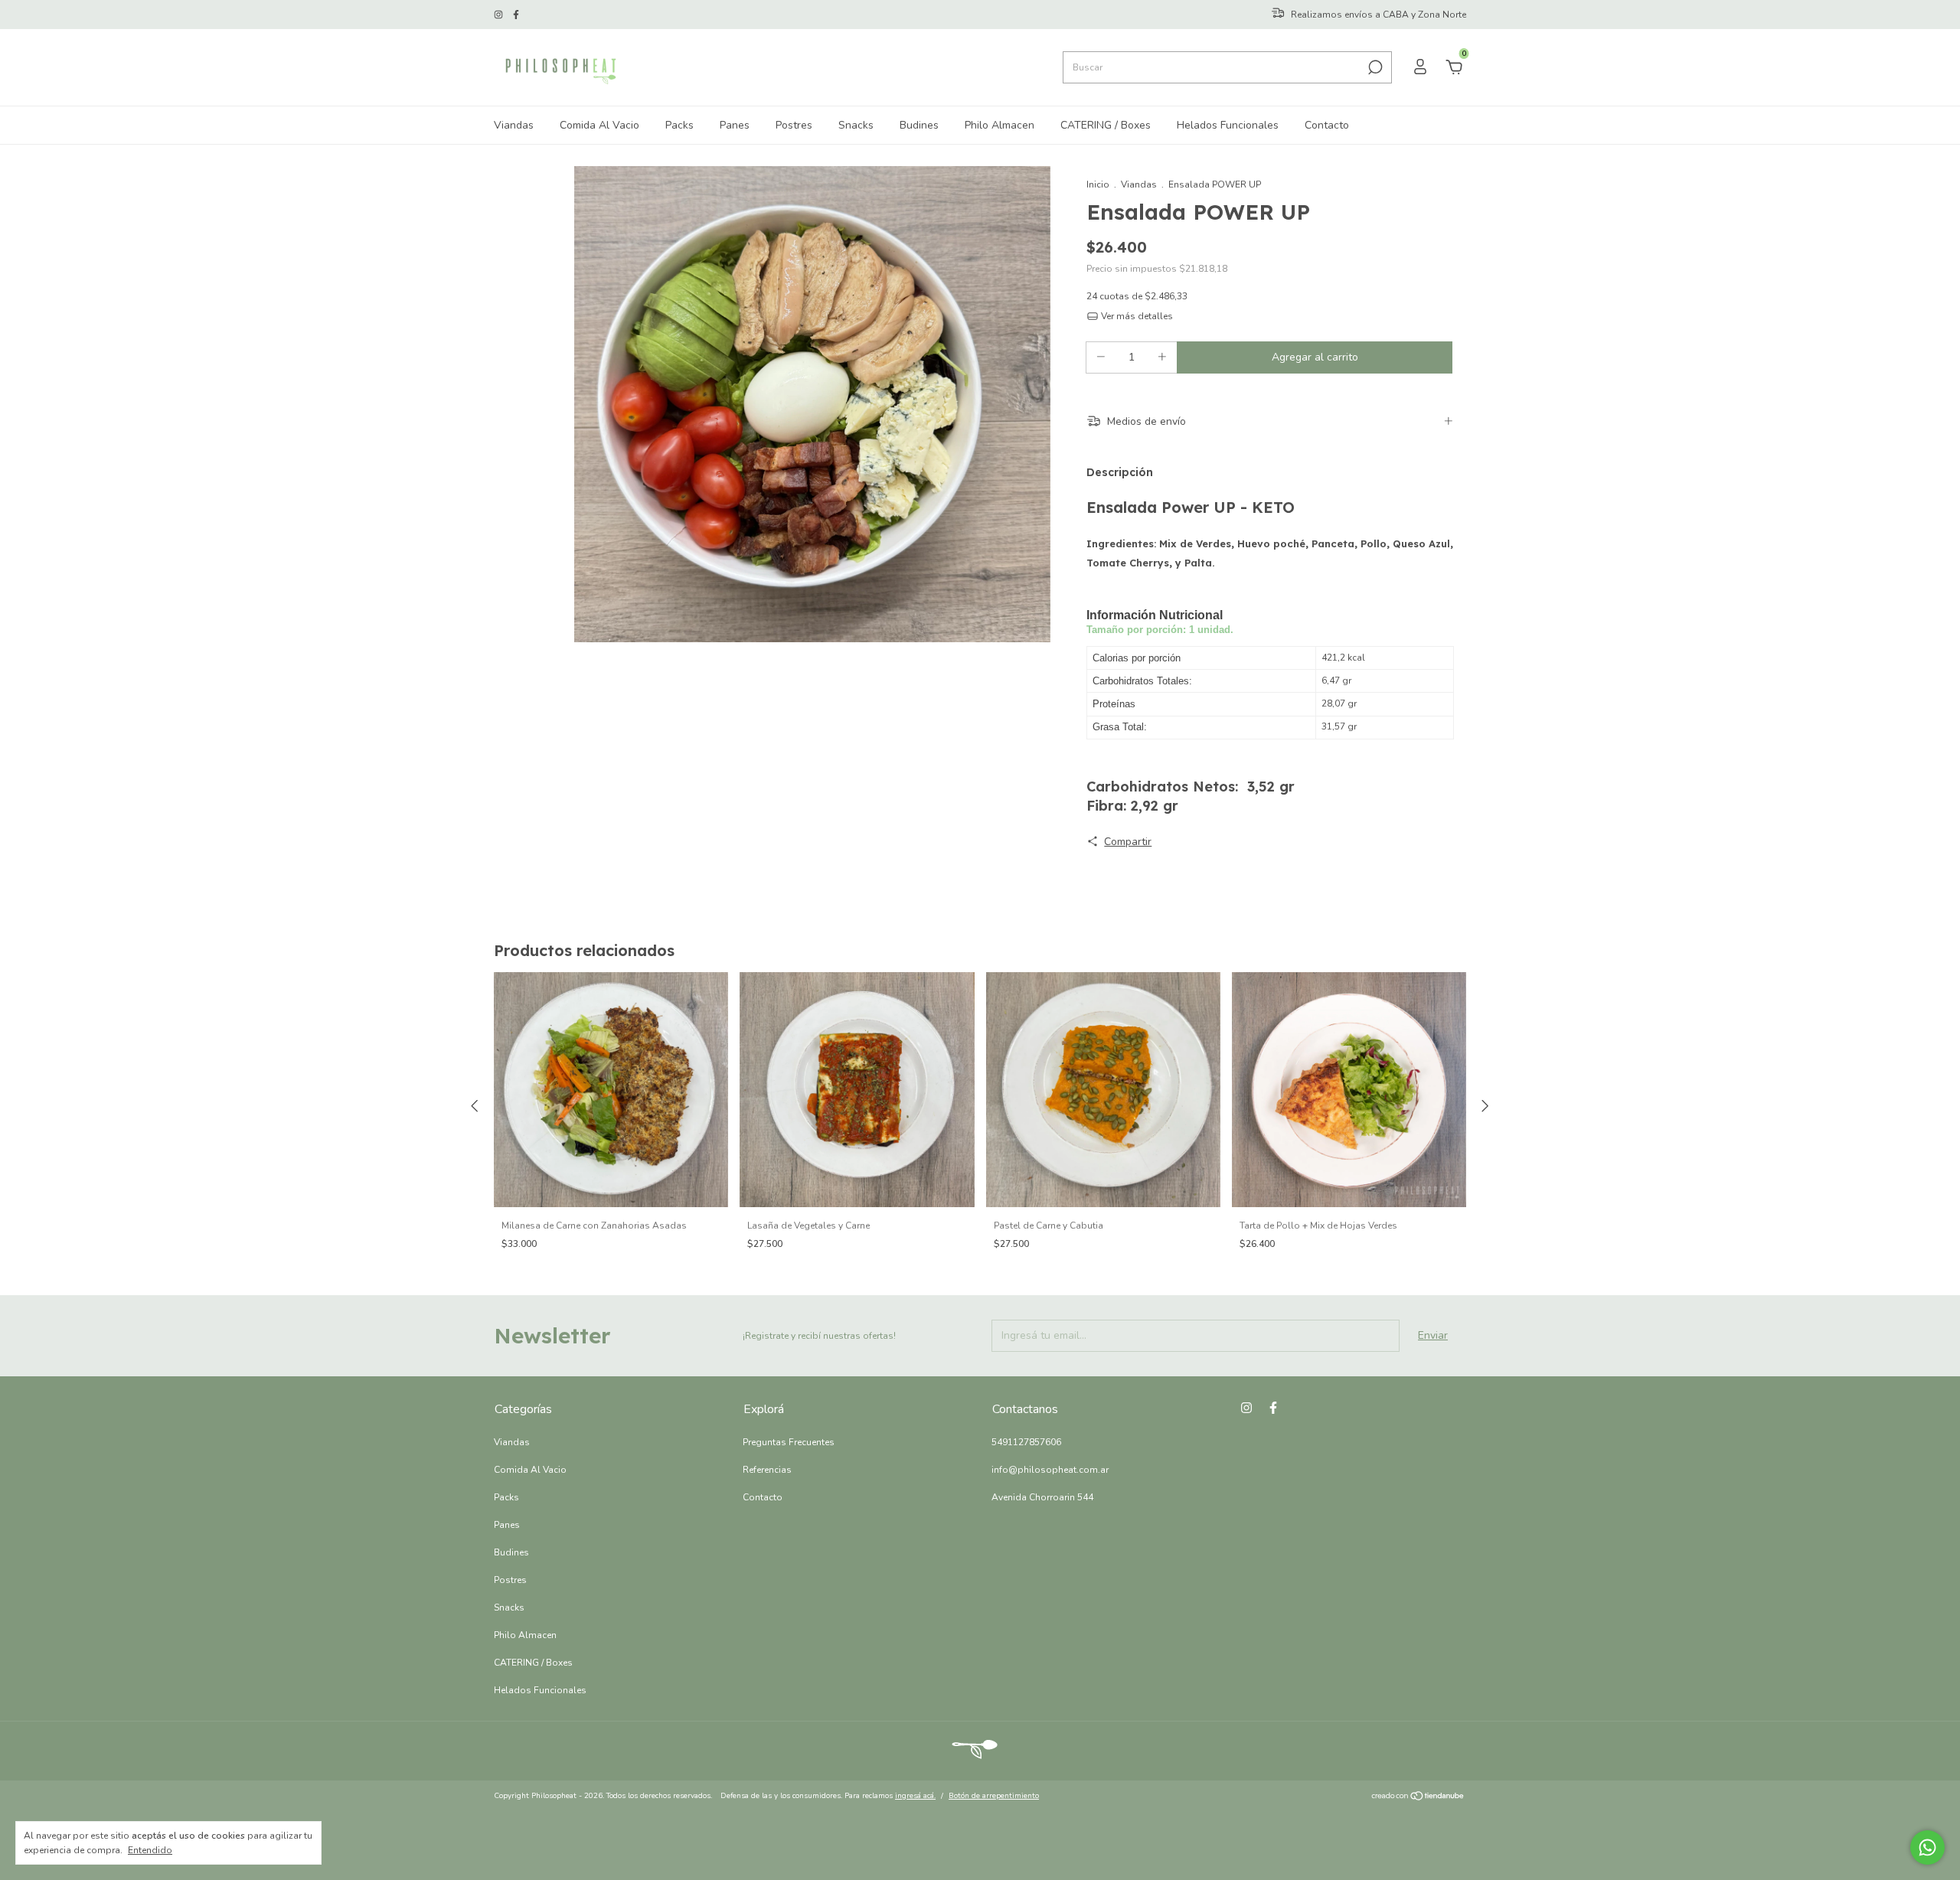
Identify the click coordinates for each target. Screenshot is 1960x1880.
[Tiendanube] (1418, 1798)
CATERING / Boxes (1106, 125)
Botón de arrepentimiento (994, 1796)
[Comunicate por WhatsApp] (1927, 1847)
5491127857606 (1026, 1442)
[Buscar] (1374, 67)
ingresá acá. (915, 1796)
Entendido (150, 1850)
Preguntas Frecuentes (789, 1442)
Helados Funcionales (1228, 125)
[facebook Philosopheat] (516, 15)
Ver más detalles (1136, 316)
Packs (679, 125)
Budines (919, 125)
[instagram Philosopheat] (500, 15)
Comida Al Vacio (599, 125)
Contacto (1327, 125)
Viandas (514, 125)
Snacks (856, 125)
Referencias (767, 1470)
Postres (794, 125)
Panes (735, 125)
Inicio (1098, 184)
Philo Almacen (1000, 125)
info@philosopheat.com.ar (1050, 1470)
